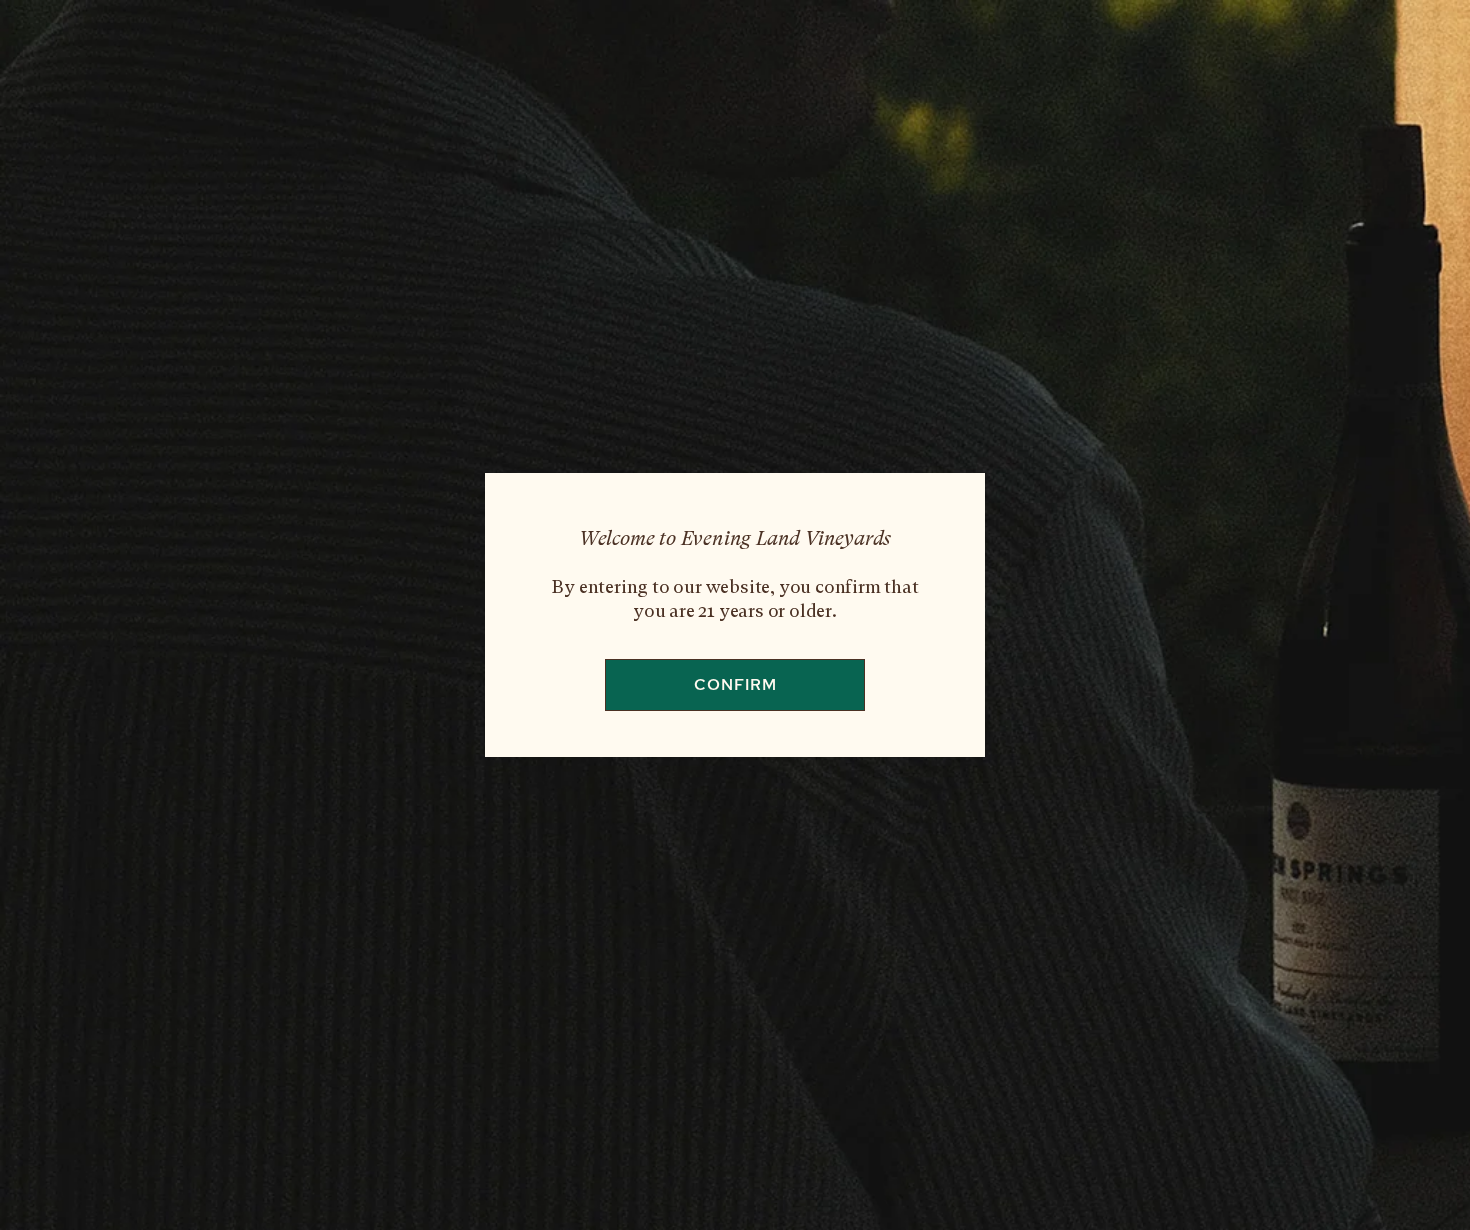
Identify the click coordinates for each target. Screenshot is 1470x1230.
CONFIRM (735, 684)
